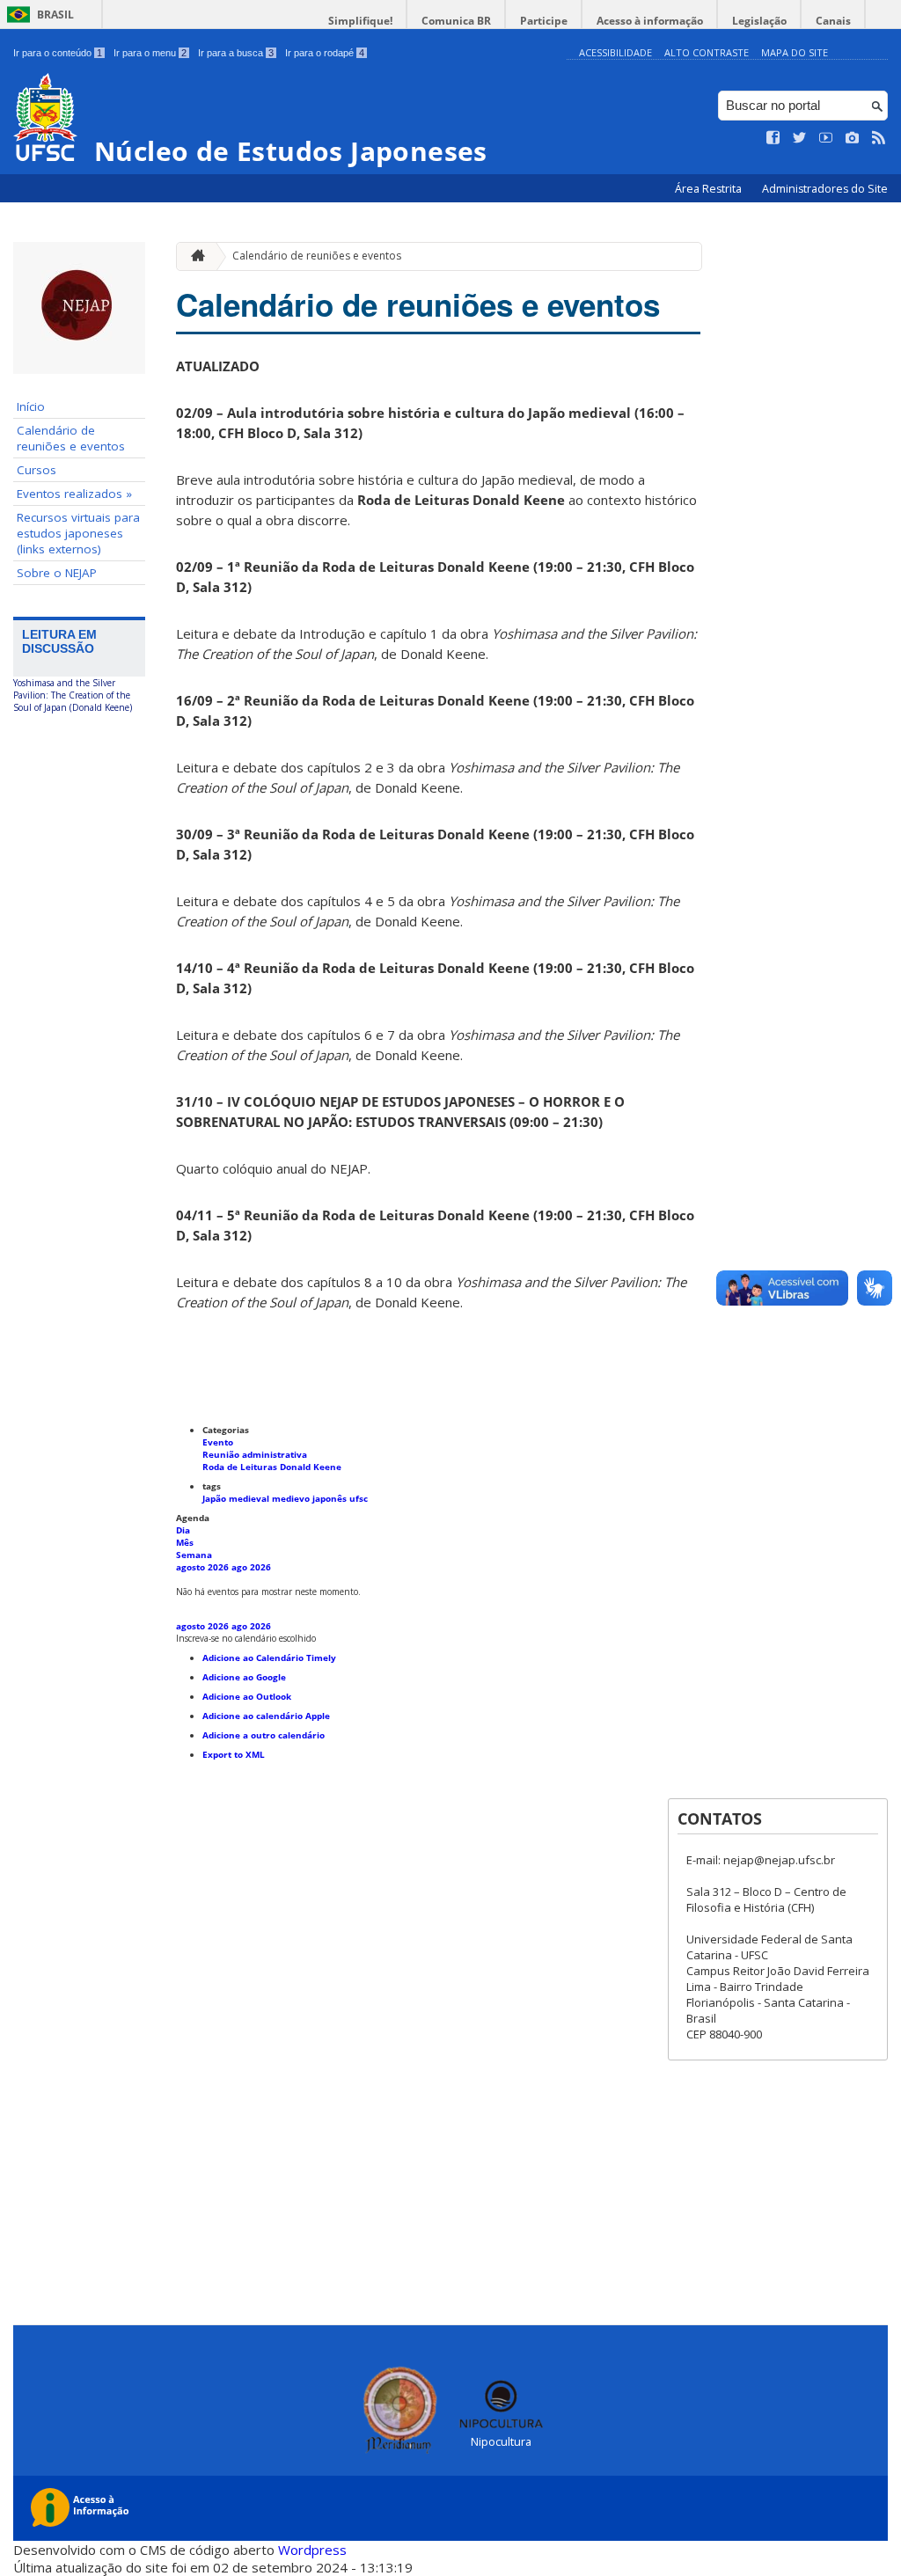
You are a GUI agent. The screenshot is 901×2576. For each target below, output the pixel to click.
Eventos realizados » (74, 494)
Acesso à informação (650, 21)
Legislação (759, 21)
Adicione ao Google (244, 1677)
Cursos (37, 470)
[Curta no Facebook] (773, 138)
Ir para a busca (236, 53)
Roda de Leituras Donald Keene (272, 1467)
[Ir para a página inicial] (194, 256)
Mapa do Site (795, 52)
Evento (218, 1442)
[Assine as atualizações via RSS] (879, 138)
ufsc (359, 1498)
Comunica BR (456, 21)
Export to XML (234, 1754)
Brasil (55, 15)
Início (31, 406)
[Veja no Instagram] (853, 138)
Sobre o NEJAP (57, 573)
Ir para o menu (150, 53)
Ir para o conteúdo (58, 53)
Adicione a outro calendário (264, 1735)
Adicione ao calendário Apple (266, 1716)
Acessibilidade (615, 52)
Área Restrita (710, 189)
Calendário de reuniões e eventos (71, 438)
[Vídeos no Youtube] (826, 138)
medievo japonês (311, 1498)
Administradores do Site (825, 189)
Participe (544, 21)
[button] (246, 1638)
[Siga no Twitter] (800, 138)
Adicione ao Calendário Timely (269, 1658)
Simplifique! (360, 21)
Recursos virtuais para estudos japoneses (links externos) (78, 533)
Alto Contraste (707, 52)
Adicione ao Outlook (247, 1696)
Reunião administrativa (255, 1454)
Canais (833, 21)
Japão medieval (237, 1498)
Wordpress (312, 2550)
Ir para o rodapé (325, 53)
